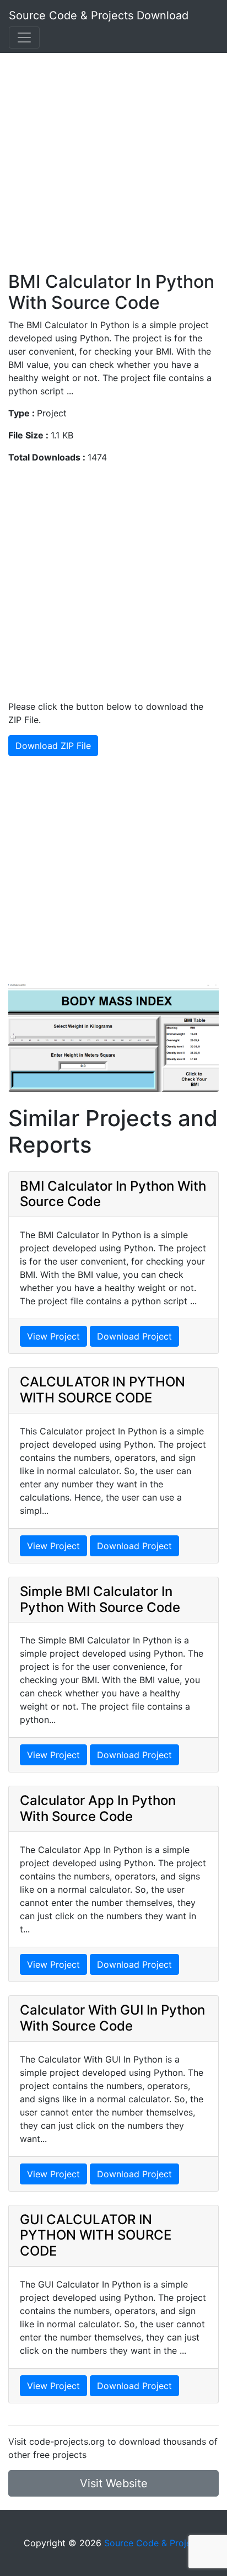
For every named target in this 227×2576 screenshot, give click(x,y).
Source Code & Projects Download (99, 15)
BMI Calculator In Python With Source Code (113, 1194)
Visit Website (114, 2483)
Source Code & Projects (154, 2543)
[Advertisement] (113, 158)
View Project (53, 1336)
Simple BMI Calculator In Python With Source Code (100, 1599)
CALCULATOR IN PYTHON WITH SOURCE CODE (102, 1390)
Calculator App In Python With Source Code (98, 1808)
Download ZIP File (53, 746)
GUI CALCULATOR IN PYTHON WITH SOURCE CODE (96, 2235)
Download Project (134, 1336)
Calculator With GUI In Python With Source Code (112, 2018)
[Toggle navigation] (24, 38)
